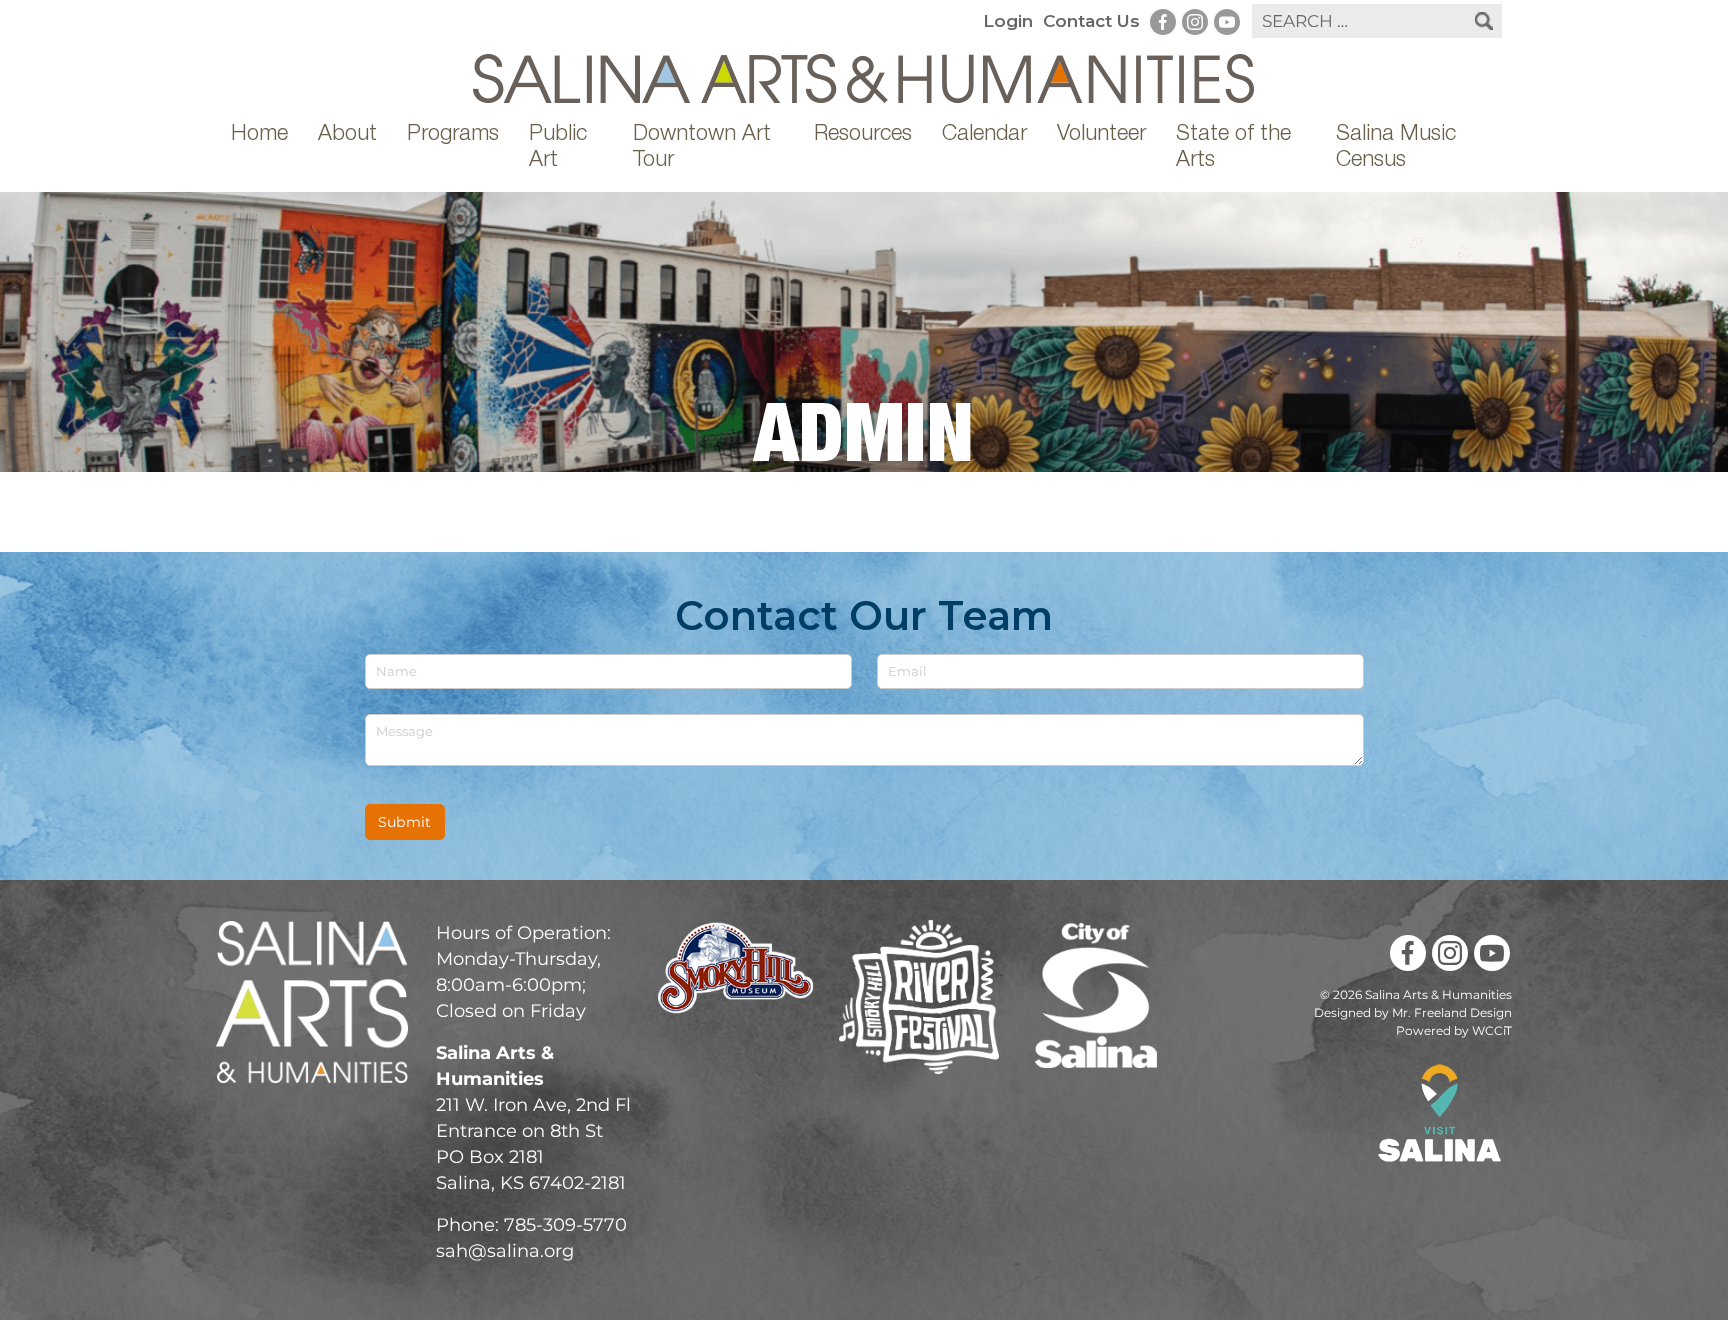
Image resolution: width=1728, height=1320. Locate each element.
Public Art (558, 148)
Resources (863, 135)
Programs (453, 135)
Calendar (984, 135)
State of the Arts (1233, 148)
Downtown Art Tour (702, 148)
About (347, 135)
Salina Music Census (1396, 148)
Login (1008, 21)
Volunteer (1101, 135)
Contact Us (1091, 21)
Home (259, 135)
